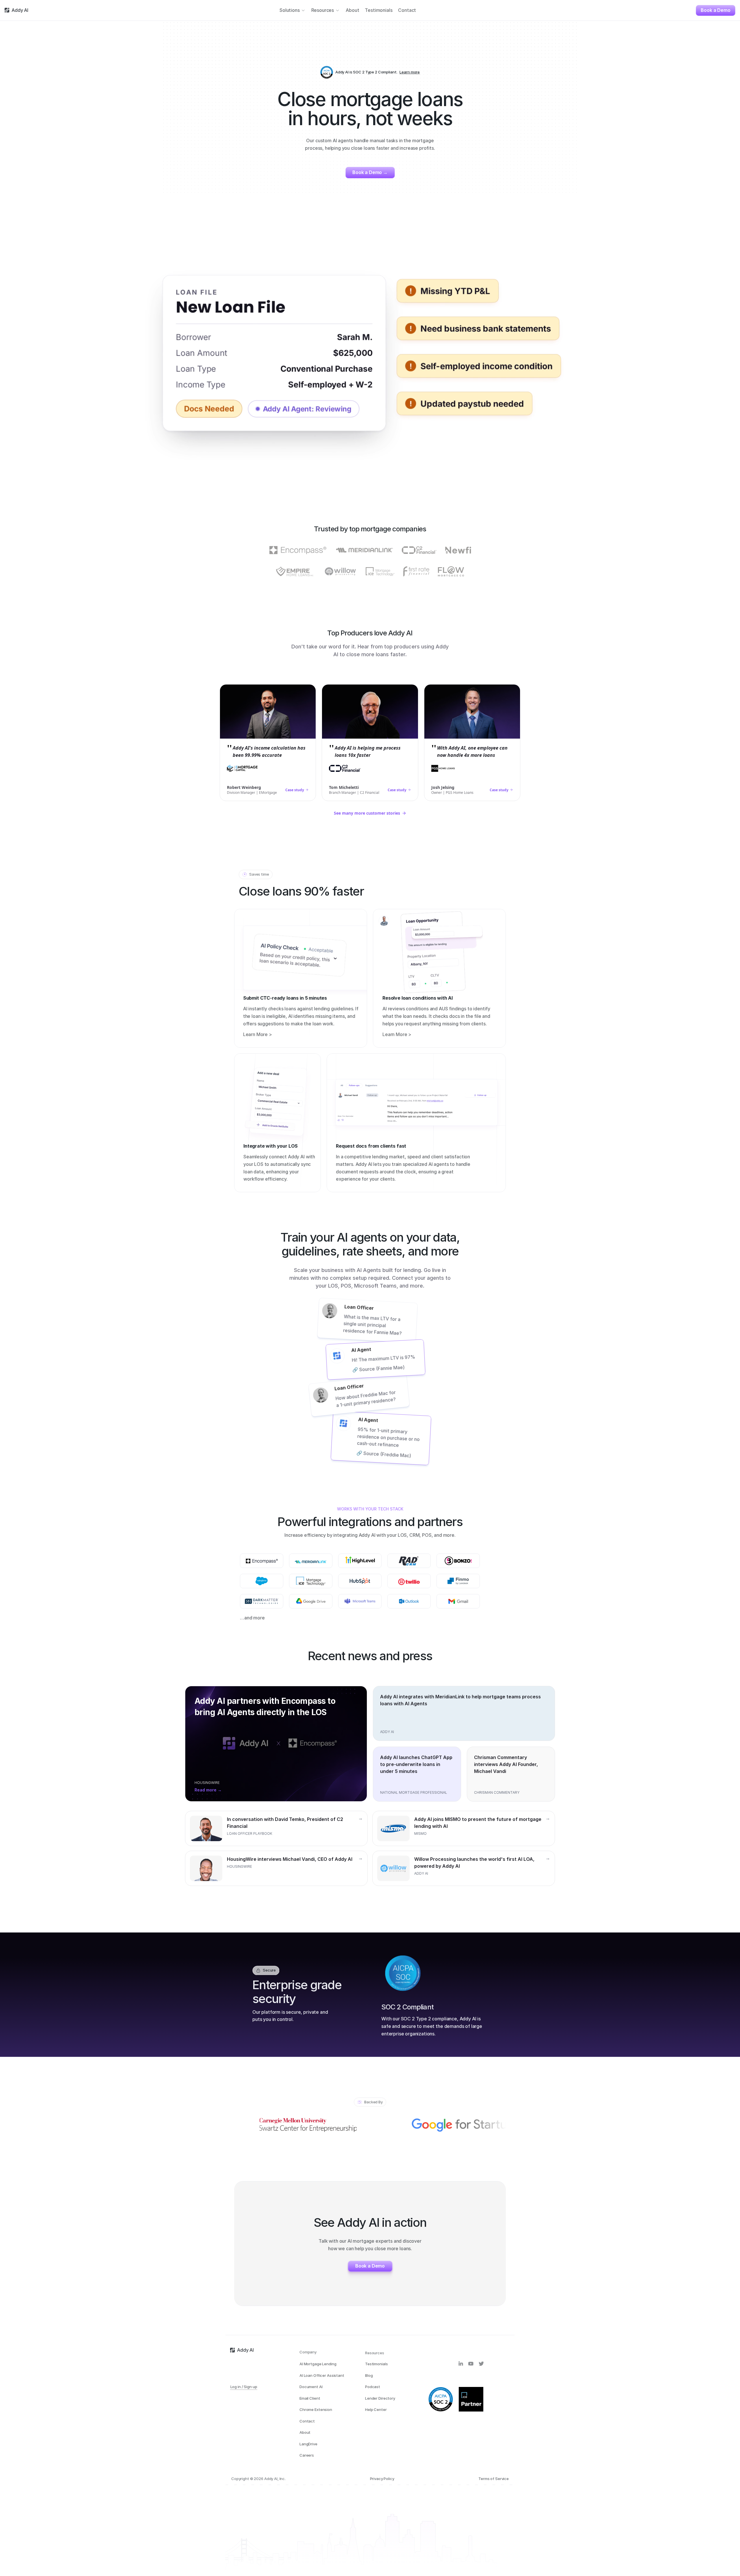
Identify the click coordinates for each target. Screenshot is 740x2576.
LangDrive (308, 2444)
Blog (369, 2375)
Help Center (376, 2409)
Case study (295, 790)
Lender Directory (380, 2398)
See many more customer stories (367, 813)
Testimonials (376, 2364)
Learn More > (258, 1035)
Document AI (311, 2387)
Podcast (373, 2387)
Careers (307, 2455)
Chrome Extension (316, 2409)
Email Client (310, 2398)
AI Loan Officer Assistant (322, 2375)
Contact (307, 2421)
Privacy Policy (382, 2479)
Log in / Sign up (244, 2387)
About (305, 2432)
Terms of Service (494, 2479)
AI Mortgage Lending (318, 2364)
